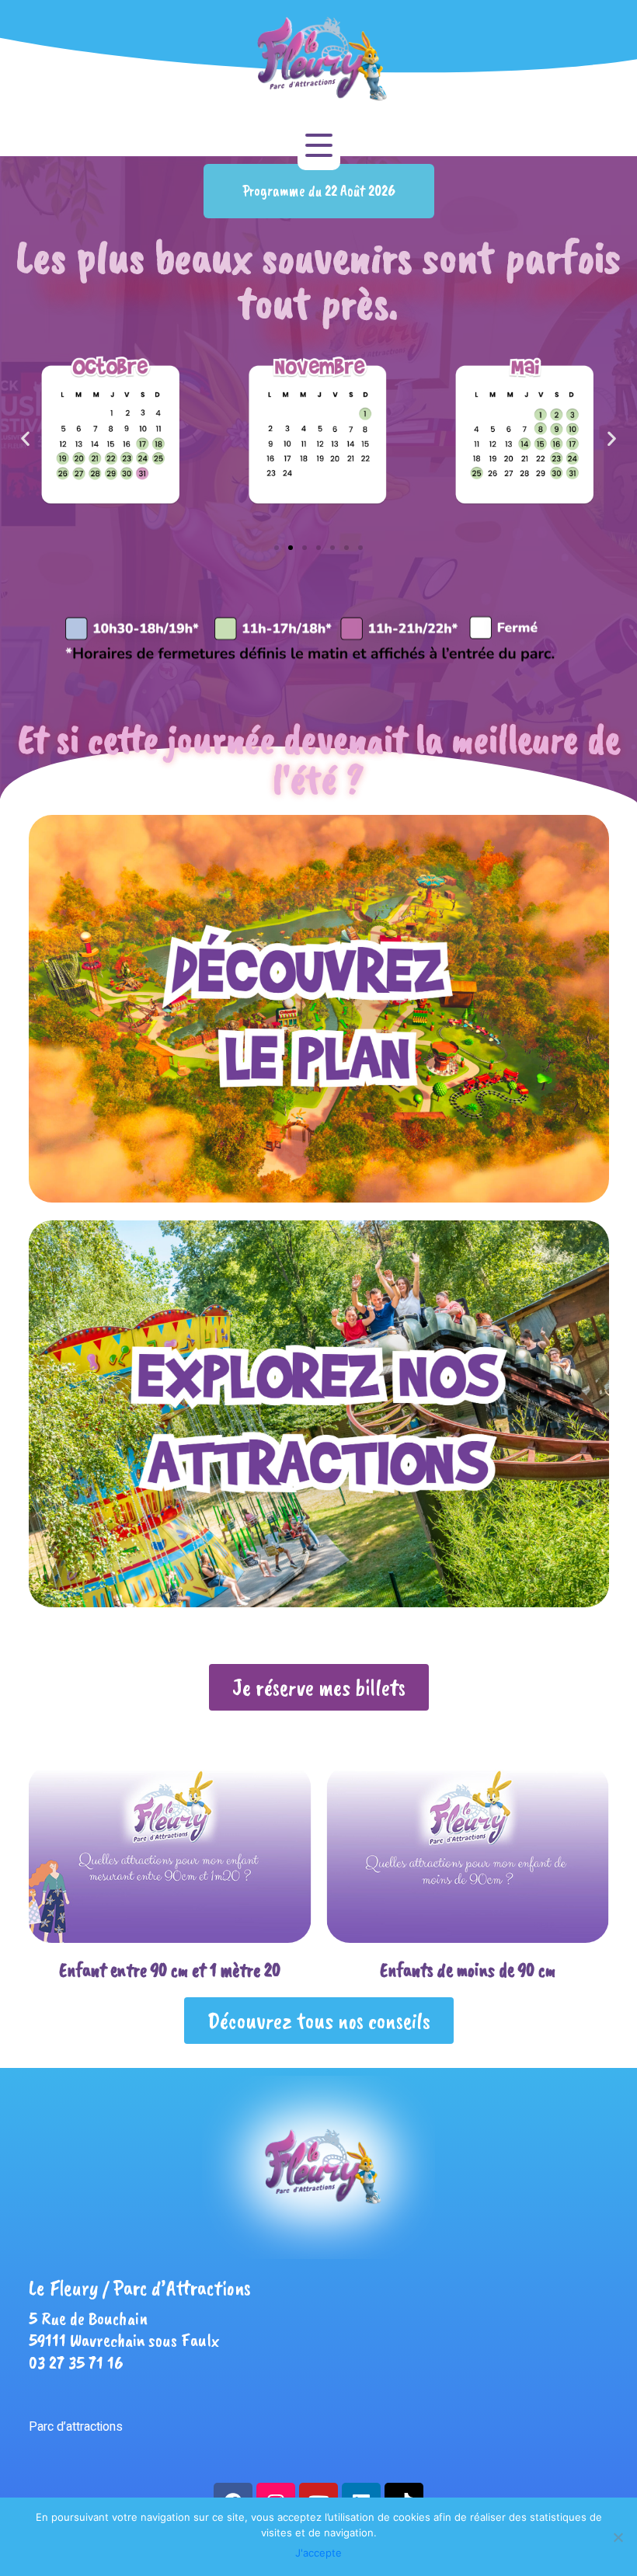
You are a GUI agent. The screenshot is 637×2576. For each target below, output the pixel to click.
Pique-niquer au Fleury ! (467, 1970)
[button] (319, 191)
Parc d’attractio (69, 2427)
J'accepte (318, 2553)
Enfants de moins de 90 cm (169, 1970)
